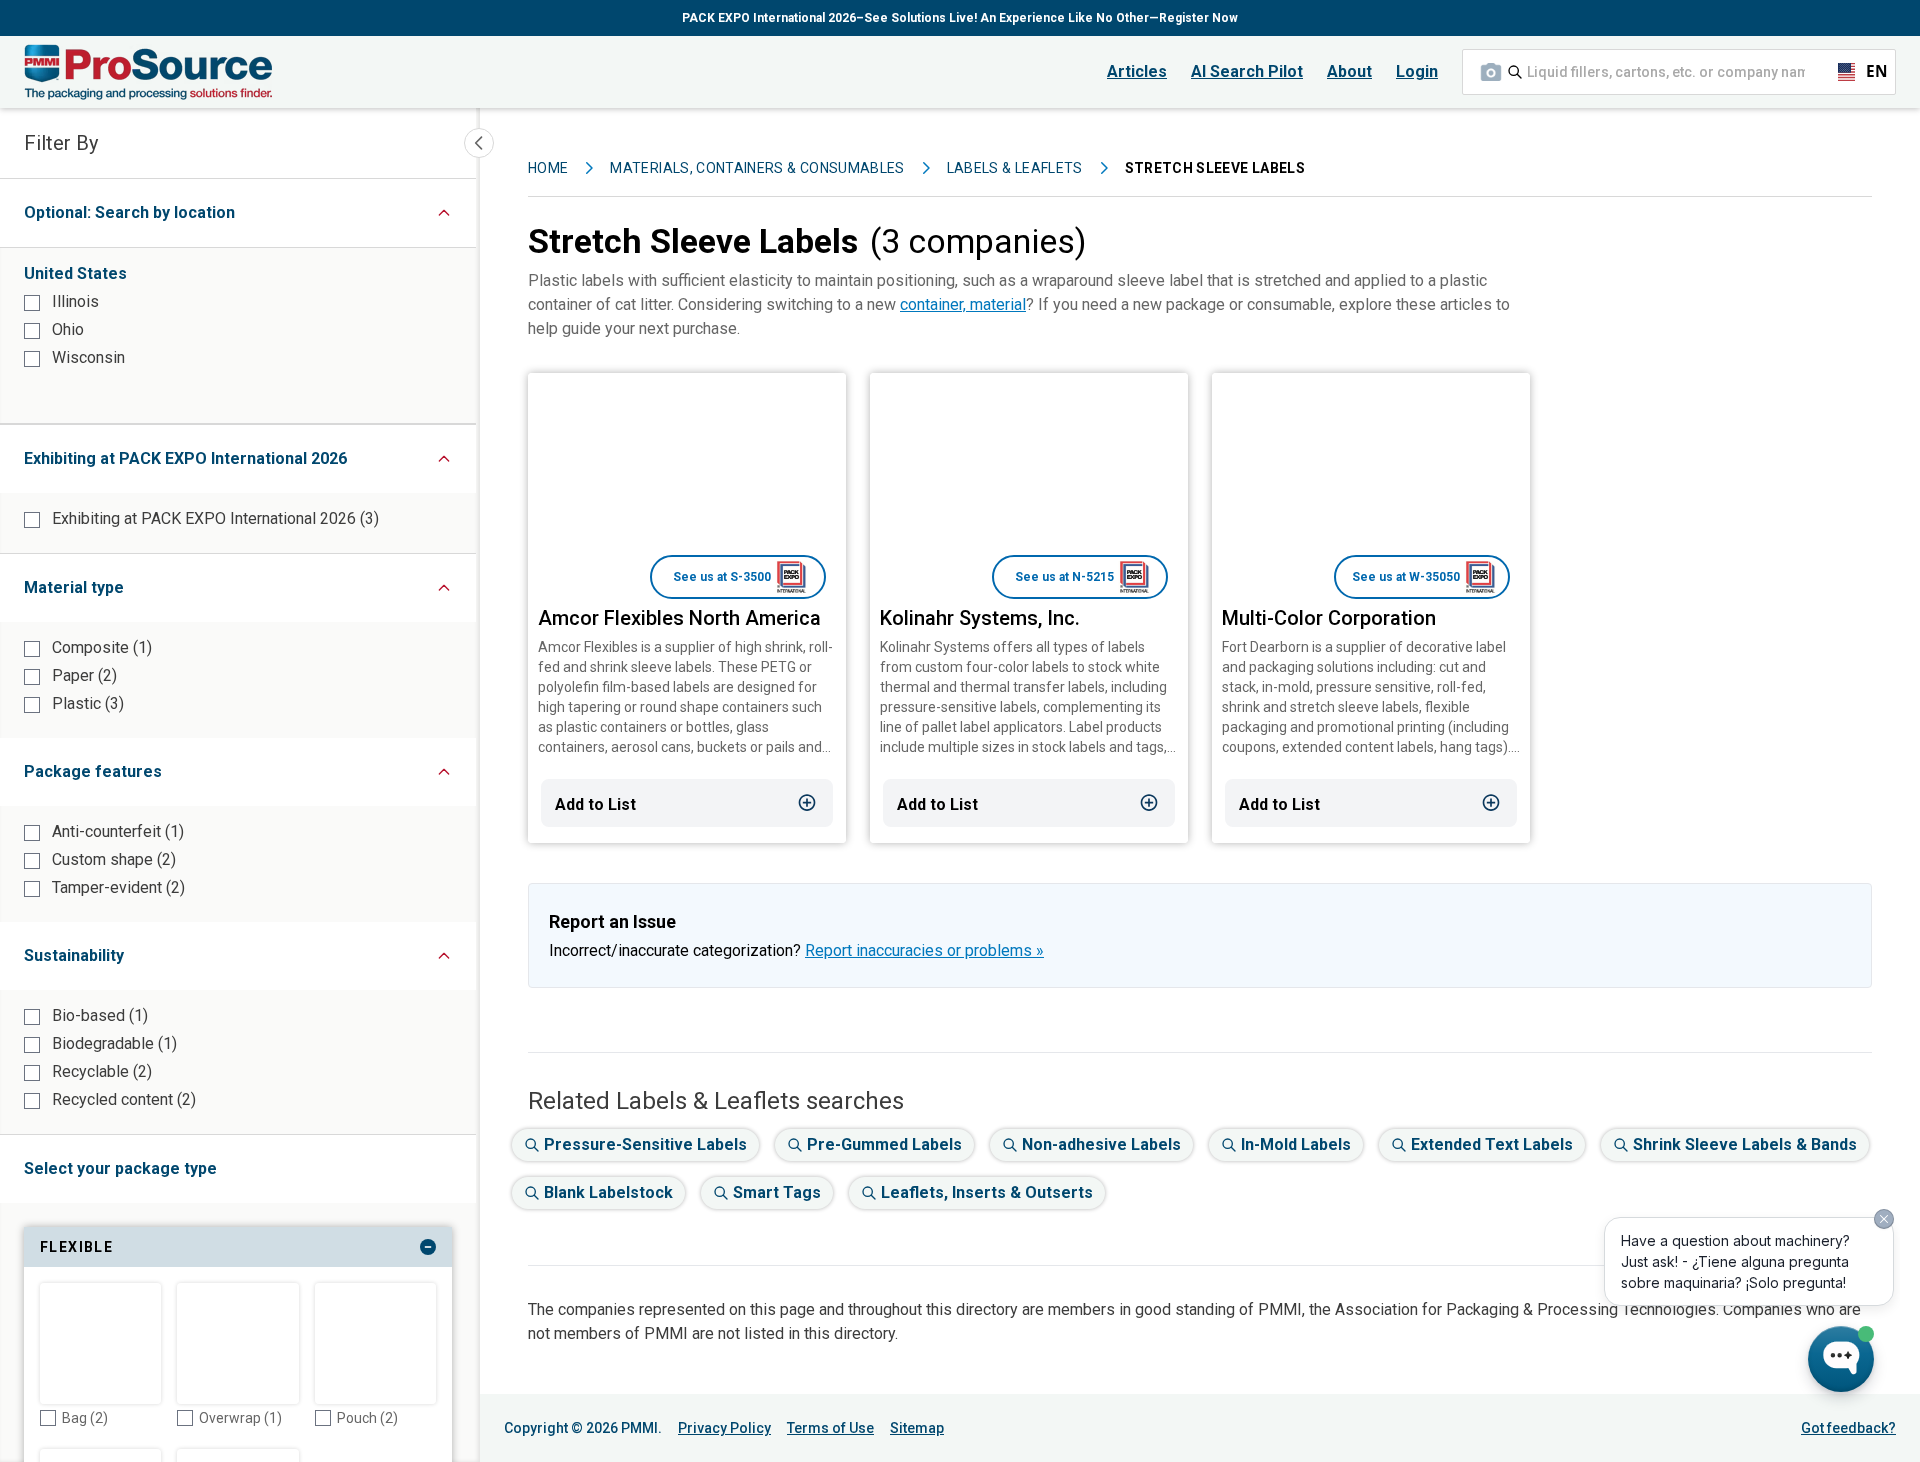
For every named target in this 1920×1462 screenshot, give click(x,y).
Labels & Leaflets (1015, 168)
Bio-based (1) (98, 1015)
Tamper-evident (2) (116, 887)
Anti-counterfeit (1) (116, 831)
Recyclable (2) (100, 1071)
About (1349, 71)
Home (548, 168)
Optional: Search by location (168, 217)
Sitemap (917, 1428)
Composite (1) (100, 647)
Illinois (73, 301)
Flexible (187, 1251)
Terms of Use (830, 1428)
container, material (963, 304)
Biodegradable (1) (112, 1043)
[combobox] (1679, 72)
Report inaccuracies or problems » (924, 950)
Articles (1137, 71)
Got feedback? (1848, 1428)
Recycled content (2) (122, 1099)
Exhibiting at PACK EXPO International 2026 (249, 463)
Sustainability (143, 960)
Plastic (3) (86, 703)
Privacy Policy (724, 1428)
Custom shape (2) (112, 859)
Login (1417, 71)
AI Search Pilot (1247, 71)
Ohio (66, 329)
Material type (143, 592)
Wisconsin (86, 357)
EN (1868, 71)
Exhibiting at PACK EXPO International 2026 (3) (213, 518)
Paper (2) (82, 675)
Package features (162, 776)
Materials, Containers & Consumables (757, 168)
